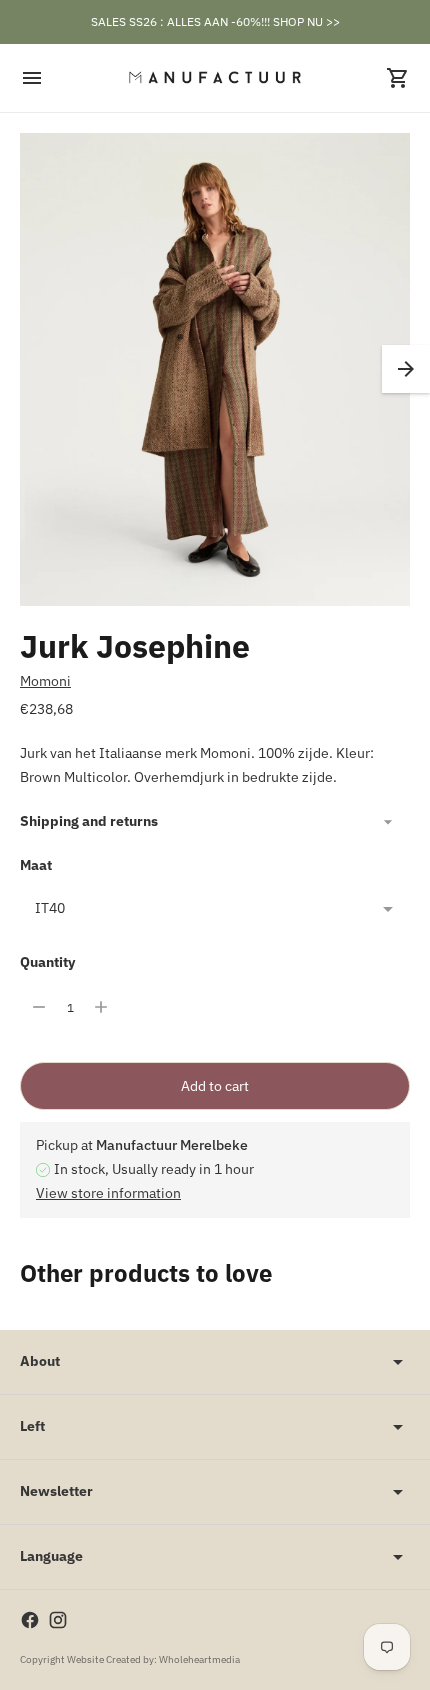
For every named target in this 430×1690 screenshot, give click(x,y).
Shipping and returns (89, 821)
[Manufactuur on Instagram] (58, 1620)
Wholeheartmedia (199, 1659)
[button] (406, 369)
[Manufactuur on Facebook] (30, 1620)
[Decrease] (39, 1007)
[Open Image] (215, 369)
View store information (108, 1193)
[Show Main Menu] (32, 78)
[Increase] (101, 1007)
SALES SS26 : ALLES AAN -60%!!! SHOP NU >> (215, 21)
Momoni (45, 681)
